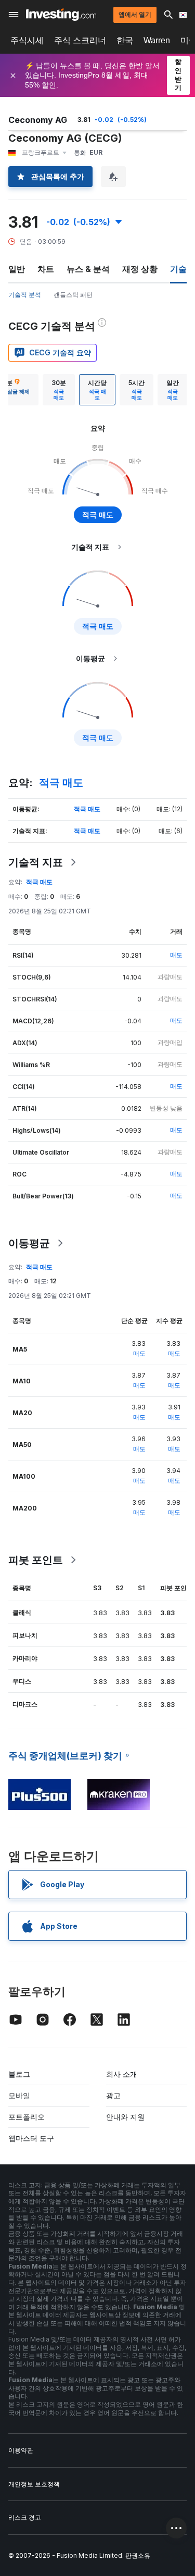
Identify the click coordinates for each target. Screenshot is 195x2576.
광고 (113, 2095)
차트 (46, 269)
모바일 (19, 2095)
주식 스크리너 (80, 40)
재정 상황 (140, 269)
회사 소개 (122, 2074)
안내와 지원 (125, 2117)
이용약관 (21, 2450)
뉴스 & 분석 (88, 269)
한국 (125, 40)
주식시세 (27, 40)
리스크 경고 (25, 2517)
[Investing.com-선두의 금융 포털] (61, 15)
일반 (17, 269)
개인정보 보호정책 (34, 2484)
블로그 (19, 2074)
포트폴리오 (27, 2117)
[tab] (59, 390)
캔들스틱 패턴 (73, 295)
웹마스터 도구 (31, 2138)
